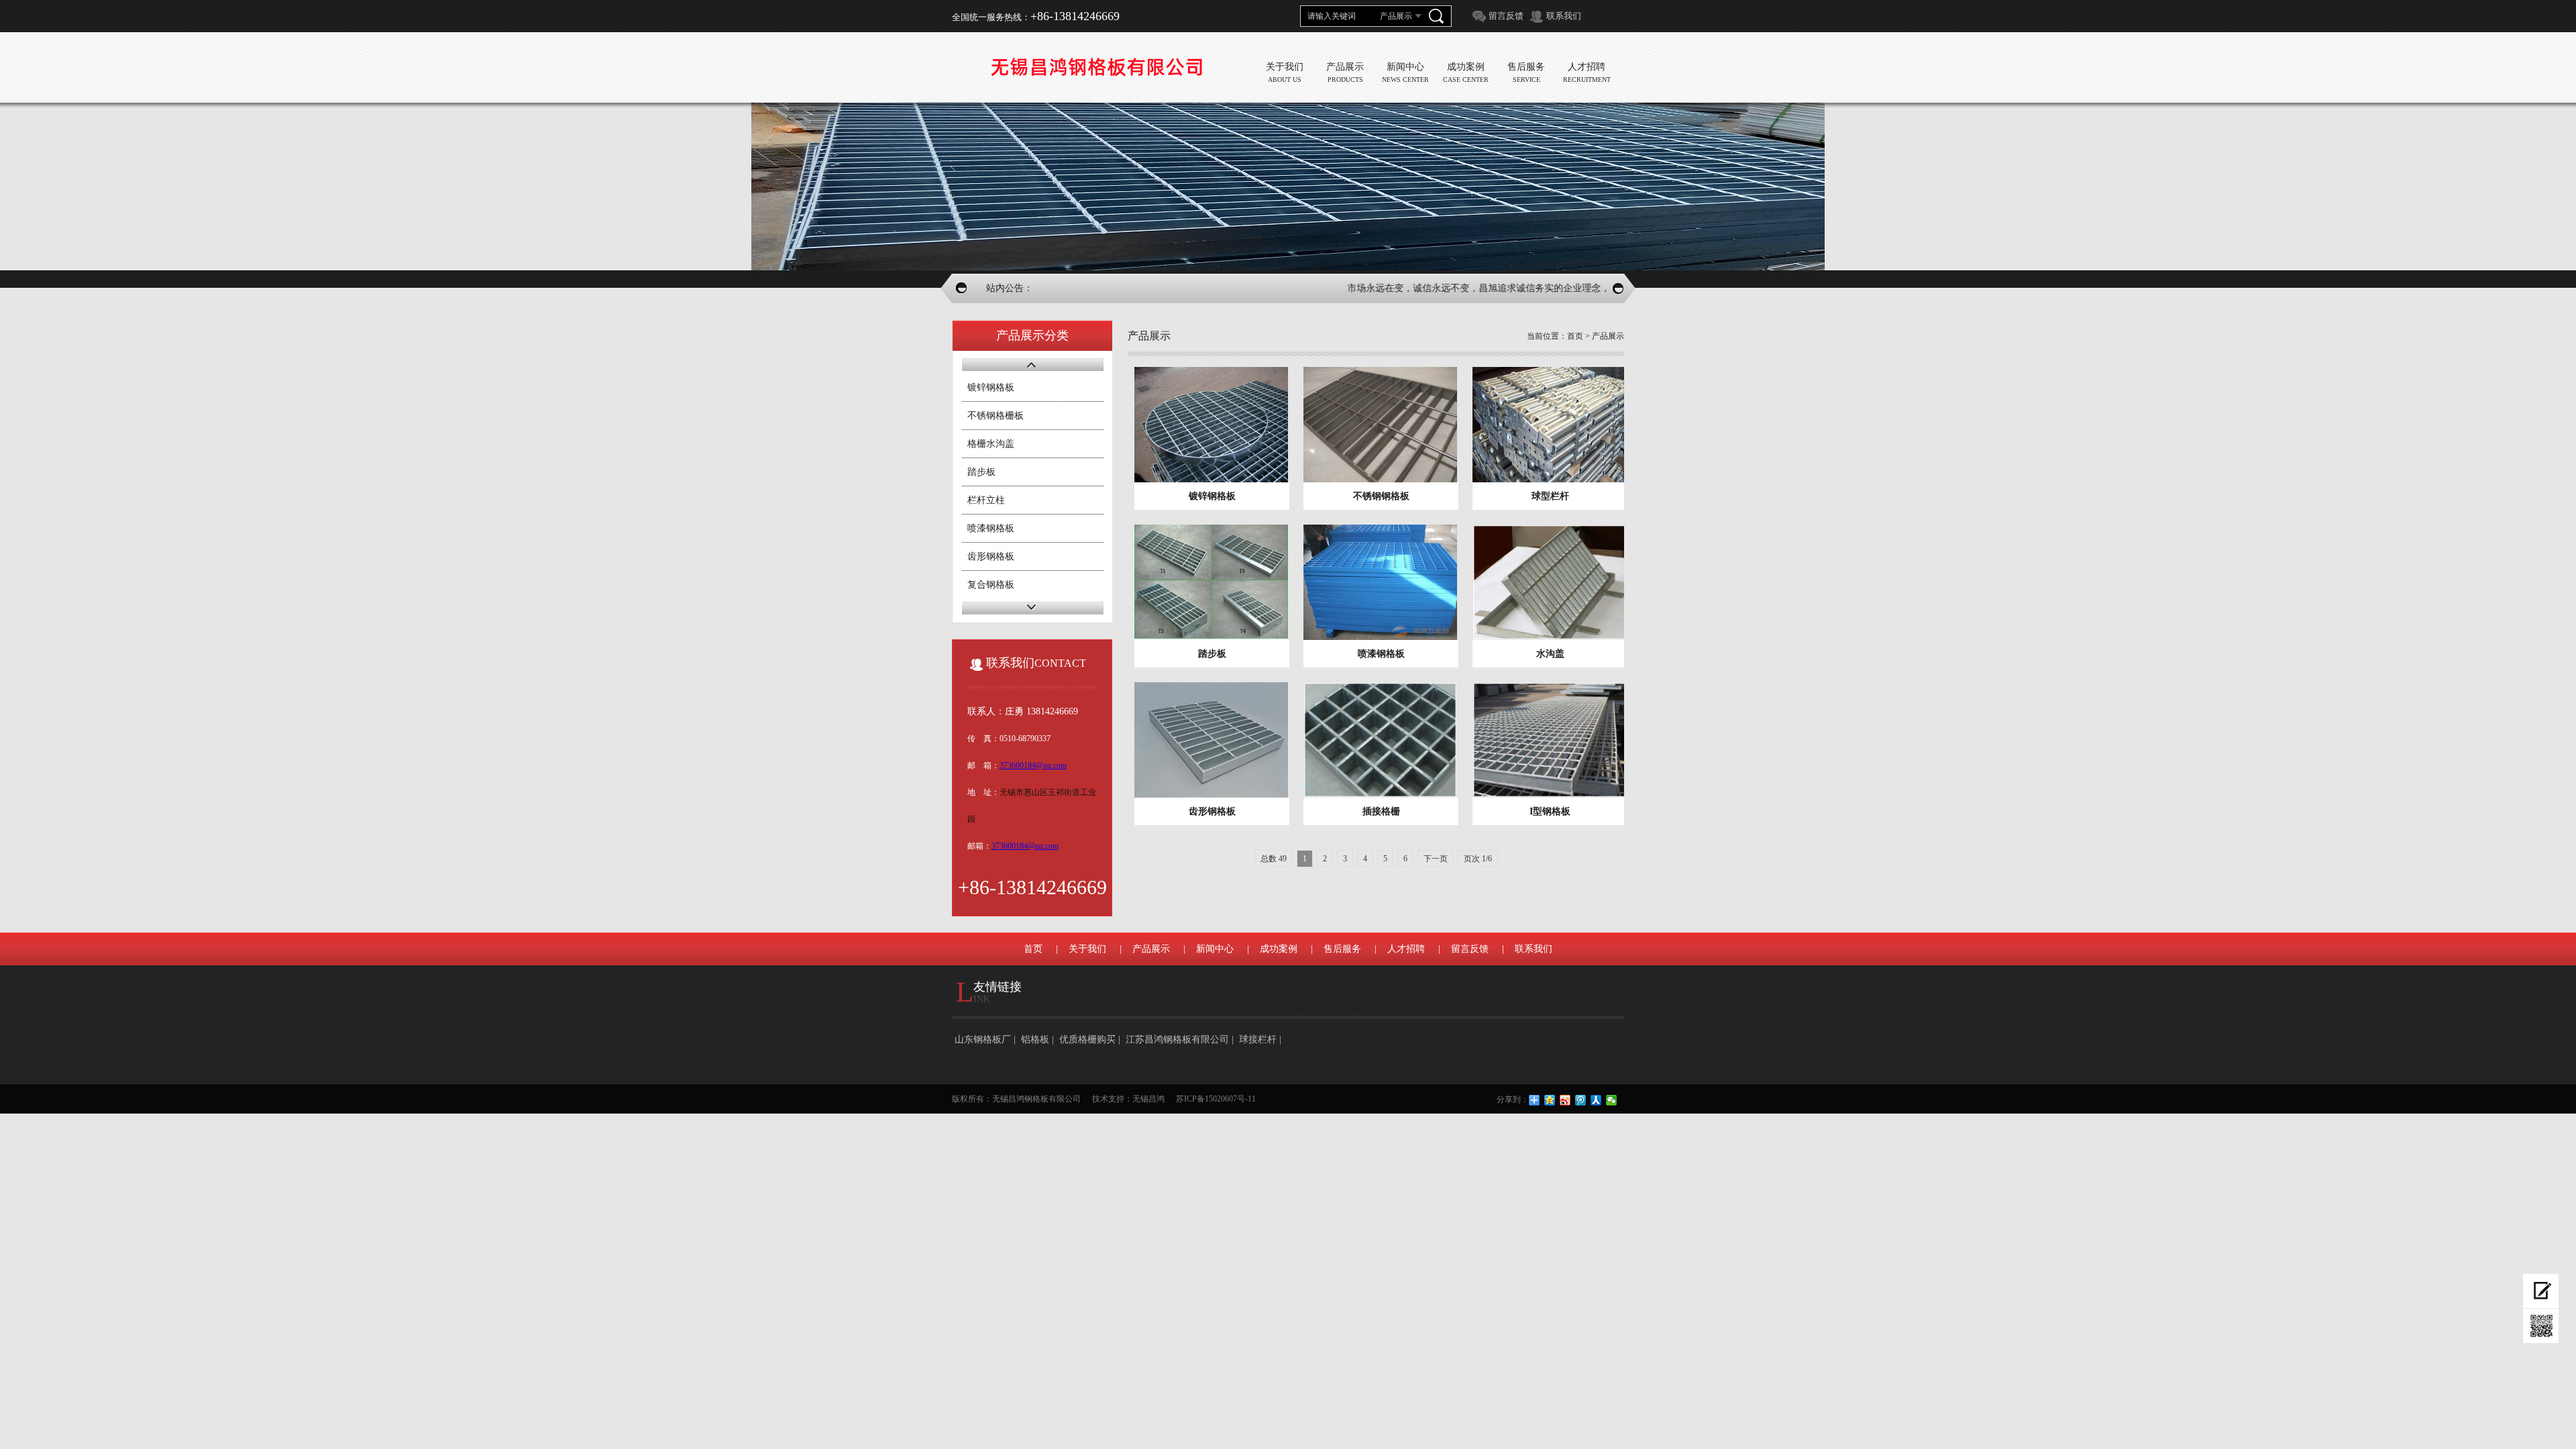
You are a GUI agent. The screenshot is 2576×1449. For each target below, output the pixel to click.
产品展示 (1608, 336)
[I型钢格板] (1550, 740)
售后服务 (1342, 949)
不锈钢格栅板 (996, 416)
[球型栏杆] (1550, 425)
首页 (1575, 336)
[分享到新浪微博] (1565, 1100)
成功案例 (1279, 949)
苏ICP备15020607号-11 (1216, 1099)
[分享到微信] (1612, 1100)
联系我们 (1564, 16)
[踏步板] (1212, 582)
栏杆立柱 (986, 500)
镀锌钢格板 (991, 387)
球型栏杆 (1550, 496)
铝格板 (1035, 1039)
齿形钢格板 (991, 556)
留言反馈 (1506, 16)
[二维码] (2541, 1326)
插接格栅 (1381, 811)
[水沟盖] (1550, 582)
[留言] (2541, 1291)
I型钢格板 (1550, 811)
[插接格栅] (1381, 740)
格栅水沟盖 (991, 444)
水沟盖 (1550, 654)
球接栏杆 (1258, 1039)
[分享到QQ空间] (1550, 1100)
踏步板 (981, 472)
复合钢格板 (991, 585)
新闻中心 (1215, 949)
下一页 (1436, 859)
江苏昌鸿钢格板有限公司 (1177, 1039)
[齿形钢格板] (1212, 740)
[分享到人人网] (1596, 1100)
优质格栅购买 (1087, 1039)
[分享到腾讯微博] (1581, 1100)
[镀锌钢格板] (1212, 425)
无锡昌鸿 (1148, 1099)
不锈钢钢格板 (1381, 496)
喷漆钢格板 (991, 528)
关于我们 (1087, 949)
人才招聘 (1406, 949)
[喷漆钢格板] (1381, 582)
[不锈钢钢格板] (1381, 425)
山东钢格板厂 (983, 1039)
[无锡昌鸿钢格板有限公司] (1096, 67)
